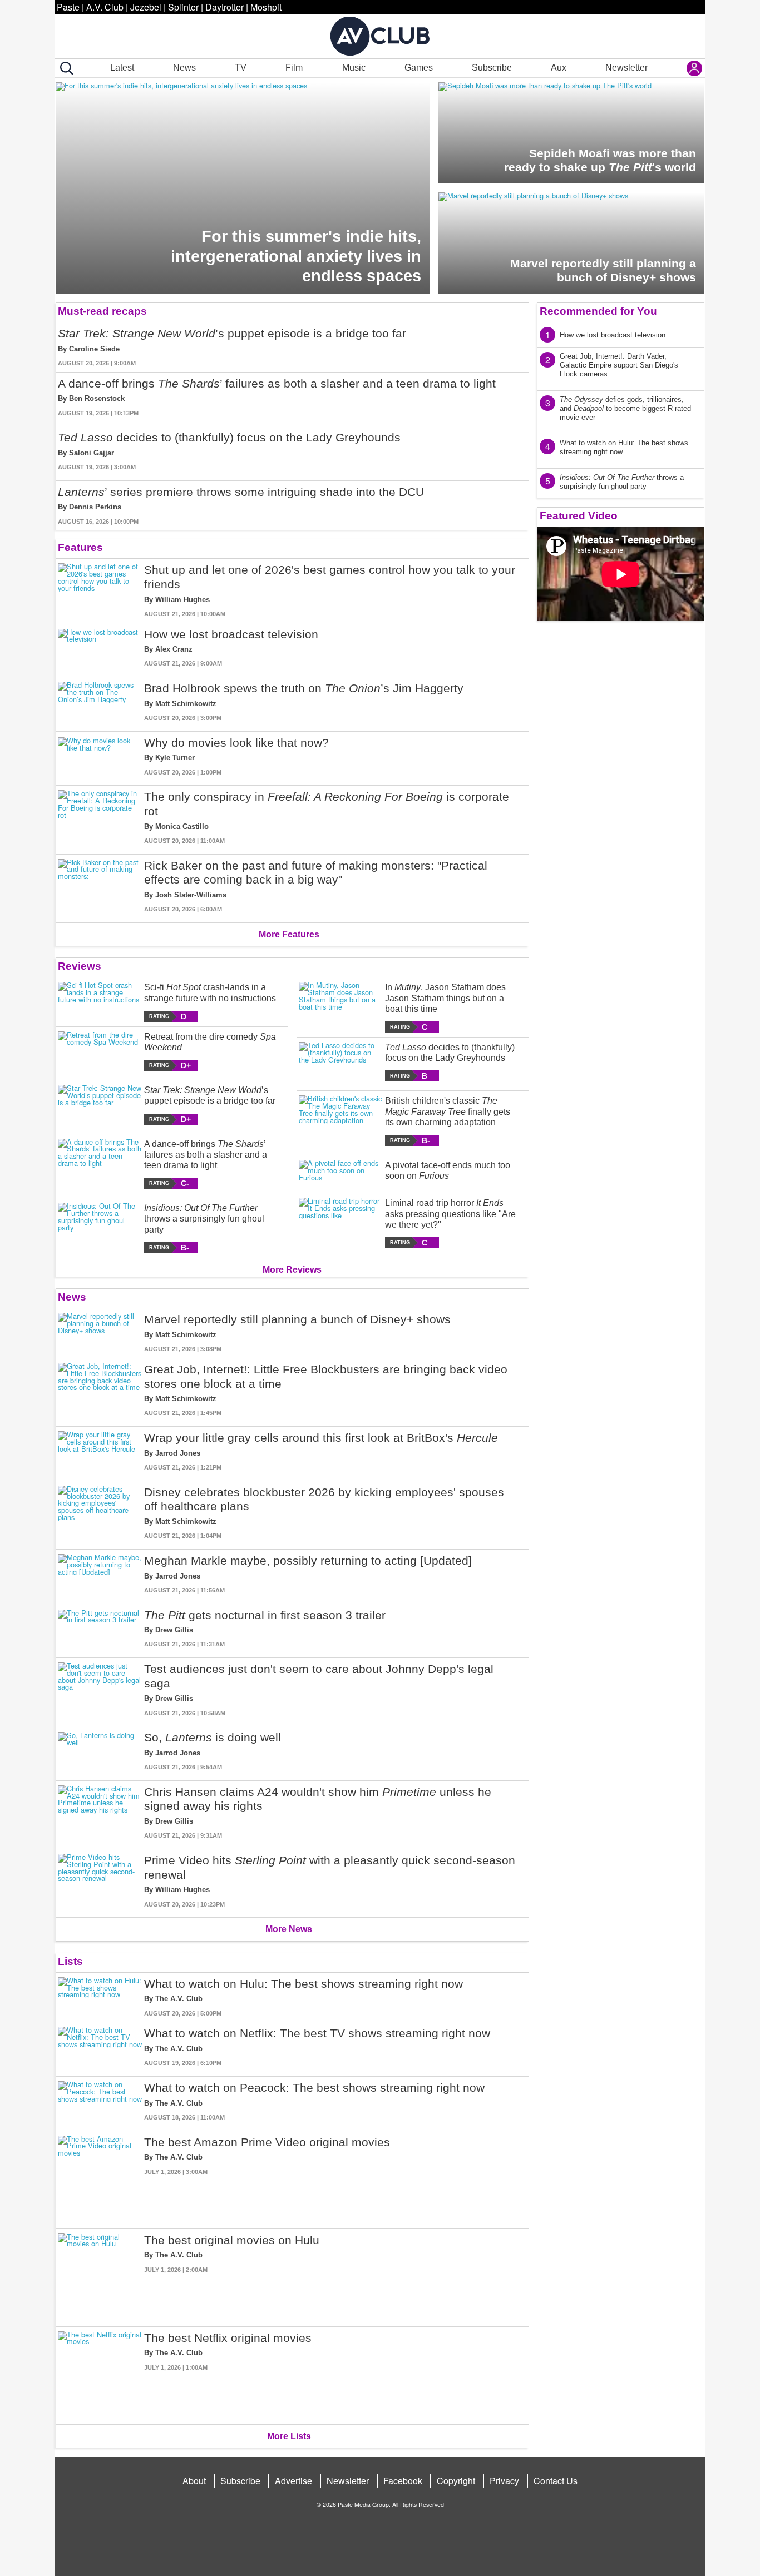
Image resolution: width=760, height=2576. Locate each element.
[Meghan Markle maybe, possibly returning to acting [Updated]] (100, 1574)
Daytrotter (224, 7)
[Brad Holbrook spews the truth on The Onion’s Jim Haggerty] (100, 702)
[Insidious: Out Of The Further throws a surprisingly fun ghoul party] (100, 1228)
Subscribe (492, 68)
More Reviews (292, 1270)
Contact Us (556, 2481)
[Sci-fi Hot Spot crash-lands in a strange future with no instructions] (100, 1002)
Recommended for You (598, 311)
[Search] (65, 68)
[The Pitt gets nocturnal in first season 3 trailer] (100, 1629)
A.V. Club (105, 7)
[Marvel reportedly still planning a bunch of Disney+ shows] (100, 1333)
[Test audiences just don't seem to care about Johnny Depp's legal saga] (100, 1690)
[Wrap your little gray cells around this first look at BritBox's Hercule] (100, 1451)
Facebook (403, 2481)
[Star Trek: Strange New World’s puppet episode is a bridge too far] (100, 1105)
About (194, 2481)
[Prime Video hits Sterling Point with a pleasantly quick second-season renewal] (100, 1881)
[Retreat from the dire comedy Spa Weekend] (100, 1051)
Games (419, 68)
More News (289, 1929)
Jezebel (146, 7)
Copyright (456, 2481)
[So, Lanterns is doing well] (100, 1751)
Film (294, 68)
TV (241, 68)
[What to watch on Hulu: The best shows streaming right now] (100, 1997)
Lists (70, 1961)
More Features (289, 934)
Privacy (504, 2481)
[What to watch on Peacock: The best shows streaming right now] (100, 2101)
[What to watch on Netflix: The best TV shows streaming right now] (100, 2047)
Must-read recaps (102, 311)
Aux (559, 68)
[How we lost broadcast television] (100, 648)
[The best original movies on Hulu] (100, 2275)
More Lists (289, 2436)
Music (354, 68)
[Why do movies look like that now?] (100, 756)
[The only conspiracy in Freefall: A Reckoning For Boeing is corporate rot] (100, 817)
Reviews (80, 966)
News (184, 68)
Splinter (183, 7)
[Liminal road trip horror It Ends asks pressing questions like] (341, 1223)
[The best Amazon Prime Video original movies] (100, 2178)
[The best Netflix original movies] (100, 2373)
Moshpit (266, 7)
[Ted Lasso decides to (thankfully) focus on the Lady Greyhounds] (341, 1062)
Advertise (293, 2481)
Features (80, 547)
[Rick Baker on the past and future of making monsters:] (100, 886)
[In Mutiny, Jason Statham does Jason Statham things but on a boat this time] (341, 1007)
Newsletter (626, 68)
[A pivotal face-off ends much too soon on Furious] (341, 1172)
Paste (68, 7)
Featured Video (579, 516)
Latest (122, 68)
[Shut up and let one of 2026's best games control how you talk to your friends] (100, 590)
